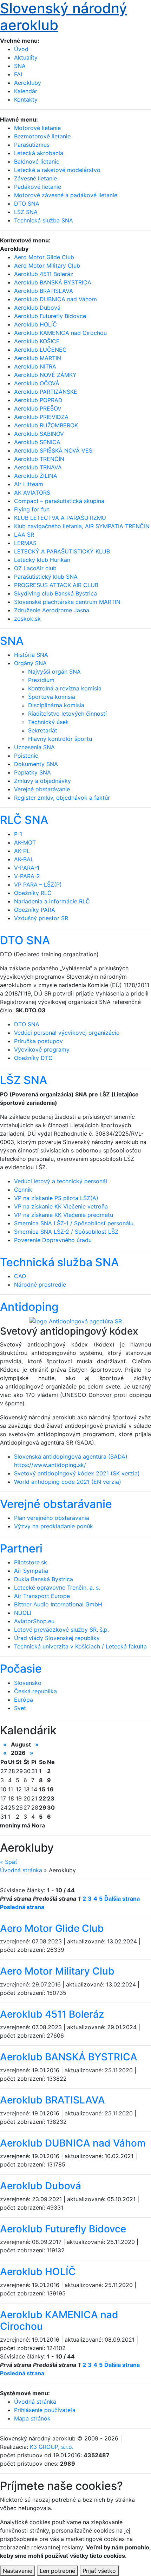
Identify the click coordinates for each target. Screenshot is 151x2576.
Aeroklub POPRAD (38, 400)
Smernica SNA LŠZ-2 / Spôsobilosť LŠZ (66, 1232)
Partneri (21, 1548)
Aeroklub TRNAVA (38, 467)
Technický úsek (48, 722)
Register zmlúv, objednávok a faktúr (62, 798)
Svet (20, 1708)
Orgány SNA (30, 663)
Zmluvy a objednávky (42, 781)
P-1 (18, 834)
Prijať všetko (99, 2571)
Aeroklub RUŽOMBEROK (46, 425)
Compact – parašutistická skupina (59, 501)
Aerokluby (28, 83)
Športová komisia (52, 697)
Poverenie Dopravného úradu (53, 1240)
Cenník (23, 1190)
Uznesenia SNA (34, 747)
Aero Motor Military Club (47, 266)
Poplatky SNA (32, 772)
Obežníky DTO (33, 1058)
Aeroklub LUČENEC (40, 350)
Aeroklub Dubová (37, 308)
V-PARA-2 (27, 876)
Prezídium (41, 680)
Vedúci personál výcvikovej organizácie (67, 1033)
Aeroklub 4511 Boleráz (44, 274)
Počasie (21, 1669)
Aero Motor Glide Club (44, 257)
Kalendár (26, 91)
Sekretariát (43, 730)
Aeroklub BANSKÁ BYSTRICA (53, 282)
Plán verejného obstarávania (52, 1518)
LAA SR (24, 535)
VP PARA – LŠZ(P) (38, 884)
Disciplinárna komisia (56, 705)
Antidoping (29, 1307)
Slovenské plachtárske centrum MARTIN (67, 602)
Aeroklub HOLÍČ (35, 324)
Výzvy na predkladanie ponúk (54, 1526)
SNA (20, 66)
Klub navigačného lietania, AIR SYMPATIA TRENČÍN (82, 526)
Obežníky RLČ (33, 893)
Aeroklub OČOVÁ (37, 383)
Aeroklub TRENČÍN (39, 459)
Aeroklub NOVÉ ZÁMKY (45, 375)
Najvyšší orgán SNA (54, 671)
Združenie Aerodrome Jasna (52, 610)
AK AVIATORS (32, 493)
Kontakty (26, 99)
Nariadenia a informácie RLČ (52, 901)
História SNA (31, 655)
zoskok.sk (27, 619)
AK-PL (22, 851)
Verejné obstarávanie (42, 789)
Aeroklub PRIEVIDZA (41, 417)
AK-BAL (24, 859)
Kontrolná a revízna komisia (65, 688)
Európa (24, 1700)
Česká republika (35, 1691)
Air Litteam (29, 484)
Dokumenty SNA (36, 764)
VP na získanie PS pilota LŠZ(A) (56, 1198)
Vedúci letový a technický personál (61, 1181)
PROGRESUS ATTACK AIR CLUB (56, 585)
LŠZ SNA (24, 1080)
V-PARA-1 (27, 868)
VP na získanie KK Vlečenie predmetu (64, 1215)
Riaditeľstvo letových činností (67, 714)
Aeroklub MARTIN (38, 358)
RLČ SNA (24, 820)
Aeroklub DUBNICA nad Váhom (55, 299)
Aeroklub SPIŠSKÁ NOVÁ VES (53, 450)
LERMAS (25, 543)
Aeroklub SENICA (37, 442)
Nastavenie (18, 2571)
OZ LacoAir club (35, 568)
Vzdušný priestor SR (41, 918)
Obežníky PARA (35, 910)
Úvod (21, 49)
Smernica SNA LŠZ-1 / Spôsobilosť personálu (74, 1223)
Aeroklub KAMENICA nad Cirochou (60, 333)
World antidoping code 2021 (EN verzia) (68, 1482)
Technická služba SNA (59, 1262)
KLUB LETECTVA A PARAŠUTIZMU (60, 518)
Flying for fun (32, 509)
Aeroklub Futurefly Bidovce (50, 316)
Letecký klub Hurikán (42, 560)
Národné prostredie (40, 1284)
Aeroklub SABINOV (39, 434)
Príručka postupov (38, 1041)
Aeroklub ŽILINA (36, 476)
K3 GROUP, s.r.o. (52, 2447)
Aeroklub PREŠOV (38, 408)
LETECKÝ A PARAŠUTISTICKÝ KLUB (62, 551)
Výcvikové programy (42, 1049)
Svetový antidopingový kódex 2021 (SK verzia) (77, 1473)
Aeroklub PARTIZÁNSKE (46, 392)
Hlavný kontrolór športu (60, 739)
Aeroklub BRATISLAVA (44, 291)
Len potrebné (57, 2571)
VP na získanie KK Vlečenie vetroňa (61, 1206)
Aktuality (26, 57)
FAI (18, 74)
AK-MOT (25, 842)
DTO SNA (25, 940)
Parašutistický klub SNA (46, 577)
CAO (20, 1276)
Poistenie (26, 756)
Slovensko (28, 1683)
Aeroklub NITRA (35, 366)
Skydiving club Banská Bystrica (55, 593)
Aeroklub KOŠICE (37, 341)
